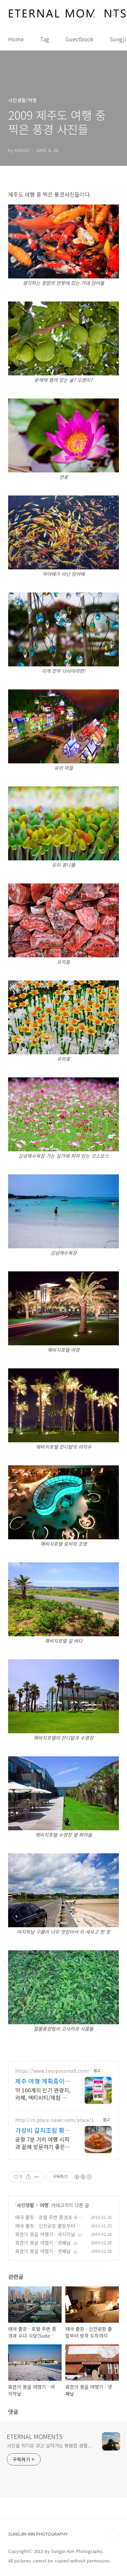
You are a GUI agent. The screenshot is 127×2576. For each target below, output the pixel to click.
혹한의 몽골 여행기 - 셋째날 (43, 2251)
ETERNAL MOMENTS (35, 2436)
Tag (45, 39)
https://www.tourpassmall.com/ (52, 2071)
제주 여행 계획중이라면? (43, 2081)
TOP (113, 2535)
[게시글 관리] (37, 2177)
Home (16, 39)
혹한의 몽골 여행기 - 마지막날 (45, 2234)
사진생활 (25, 2205)
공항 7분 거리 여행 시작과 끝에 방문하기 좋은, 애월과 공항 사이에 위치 (43, 2143)
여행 (44, 2205)
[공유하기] (28, 2177)
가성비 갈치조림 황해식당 (43, 2130)
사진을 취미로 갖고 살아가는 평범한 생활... (49, 2445)
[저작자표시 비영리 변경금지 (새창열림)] (83, 2177)
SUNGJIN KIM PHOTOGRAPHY (38, 2534)
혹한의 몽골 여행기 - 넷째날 (43, 2243)
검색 (99, 14)
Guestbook (79, 39)
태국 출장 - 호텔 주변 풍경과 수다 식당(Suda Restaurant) (49, 2221)
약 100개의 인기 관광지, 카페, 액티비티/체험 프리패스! (43, 2094)
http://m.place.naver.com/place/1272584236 (57, 2120)
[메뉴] (114, 13)
